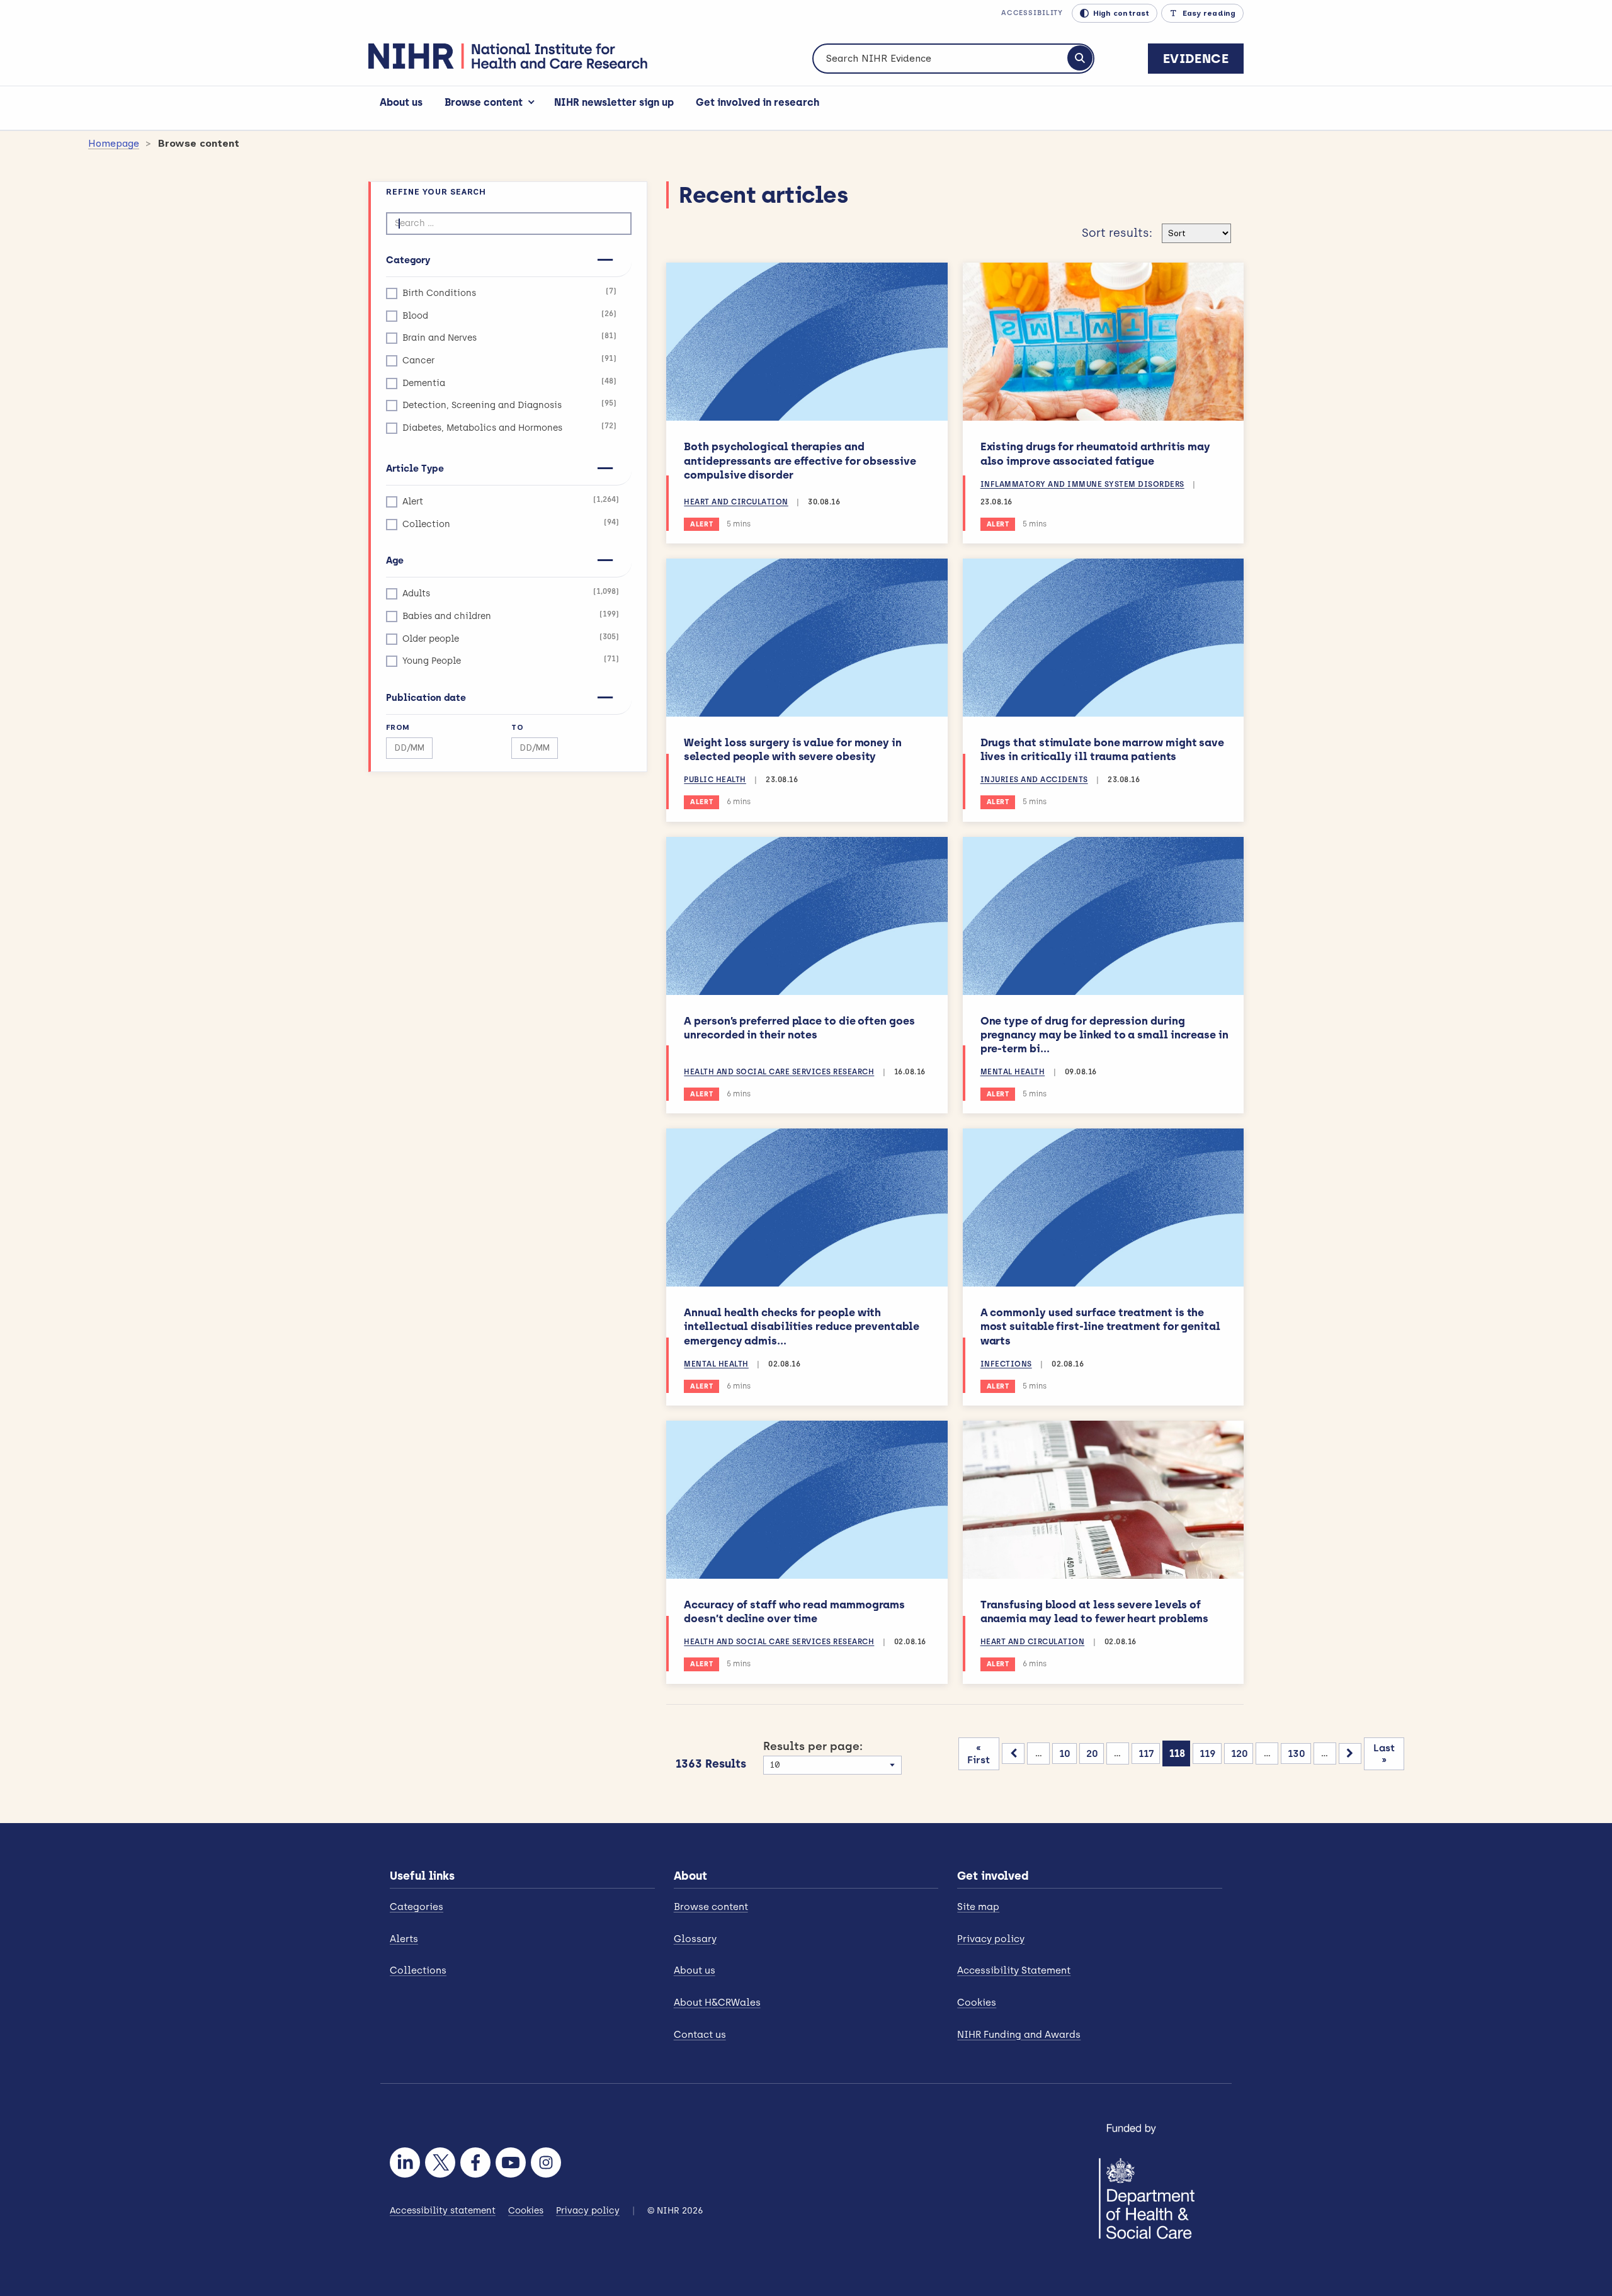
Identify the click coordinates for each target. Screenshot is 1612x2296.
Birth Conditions (509, 293)
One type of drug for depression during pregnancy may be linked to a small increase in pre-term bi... (1104, 1035)
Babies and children (511, 616)
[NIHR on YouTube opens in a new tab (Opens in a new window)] (511, 2162)
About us (401, 102)
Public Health (715, 780)
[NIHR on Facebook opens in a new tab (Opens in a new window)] (475, 2162)
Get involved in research (758, 102)
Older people (511, 638)
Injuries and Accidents (1034, 780)
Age (395, 560)
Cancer (509, 360)
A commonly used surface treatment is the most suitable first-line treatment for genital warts (1100, 1326)
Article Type (415, 469)
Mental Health (1013, 1072)
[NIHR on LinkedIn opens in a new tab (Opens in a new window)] (405, 2162)
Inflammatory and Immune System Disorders (1082, 484)
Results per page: (813, 1746)
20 (1092, 1753)
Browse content (484, 102)
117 (1146, 1753)
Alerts (404, 1939)
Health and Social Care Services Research (779, 1072)
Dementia (509, 383)
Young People (511, 660)
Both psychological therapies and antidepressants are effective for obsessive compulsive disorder (800, 460)
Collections (418, 1970)
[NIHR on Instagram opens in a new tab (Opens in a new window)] (546, 2162)
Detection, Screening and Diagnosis (509, 405)
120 (1240, 1753)
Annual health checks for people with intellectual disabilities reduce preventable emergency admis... (801, 1326)
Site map (978, 1907)
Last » (1384, 1754)
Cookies (977, 2003)
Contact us (700, 2035)
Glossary (695, 1939)
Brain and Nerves (509, 337)
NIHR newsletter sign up (614, 102)
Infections (1006, 1364)
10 (1065, 1753)
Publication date (426, 698)
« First (979, 1754)
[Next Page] (1350, 1753)
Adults (511, 593)
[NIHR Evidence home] (508, 56)
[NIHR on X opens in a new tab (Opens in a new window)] (440, 2162)
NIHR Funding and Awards (1019, 2035)
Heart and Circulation (736, 502)
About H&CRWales (717, 2003)
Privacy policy (991, 1939)
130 (1297, 1753)
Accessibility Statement (1014, 1970)
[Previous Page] (1013, 1753)
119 (1208, 1753)
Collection (511, 524)
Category (408, 260)
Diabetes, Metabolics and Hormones (509, 427)
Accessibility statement (443, 2211)
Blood (509, 315)
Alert (511, 501)
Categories (417, 1907)
